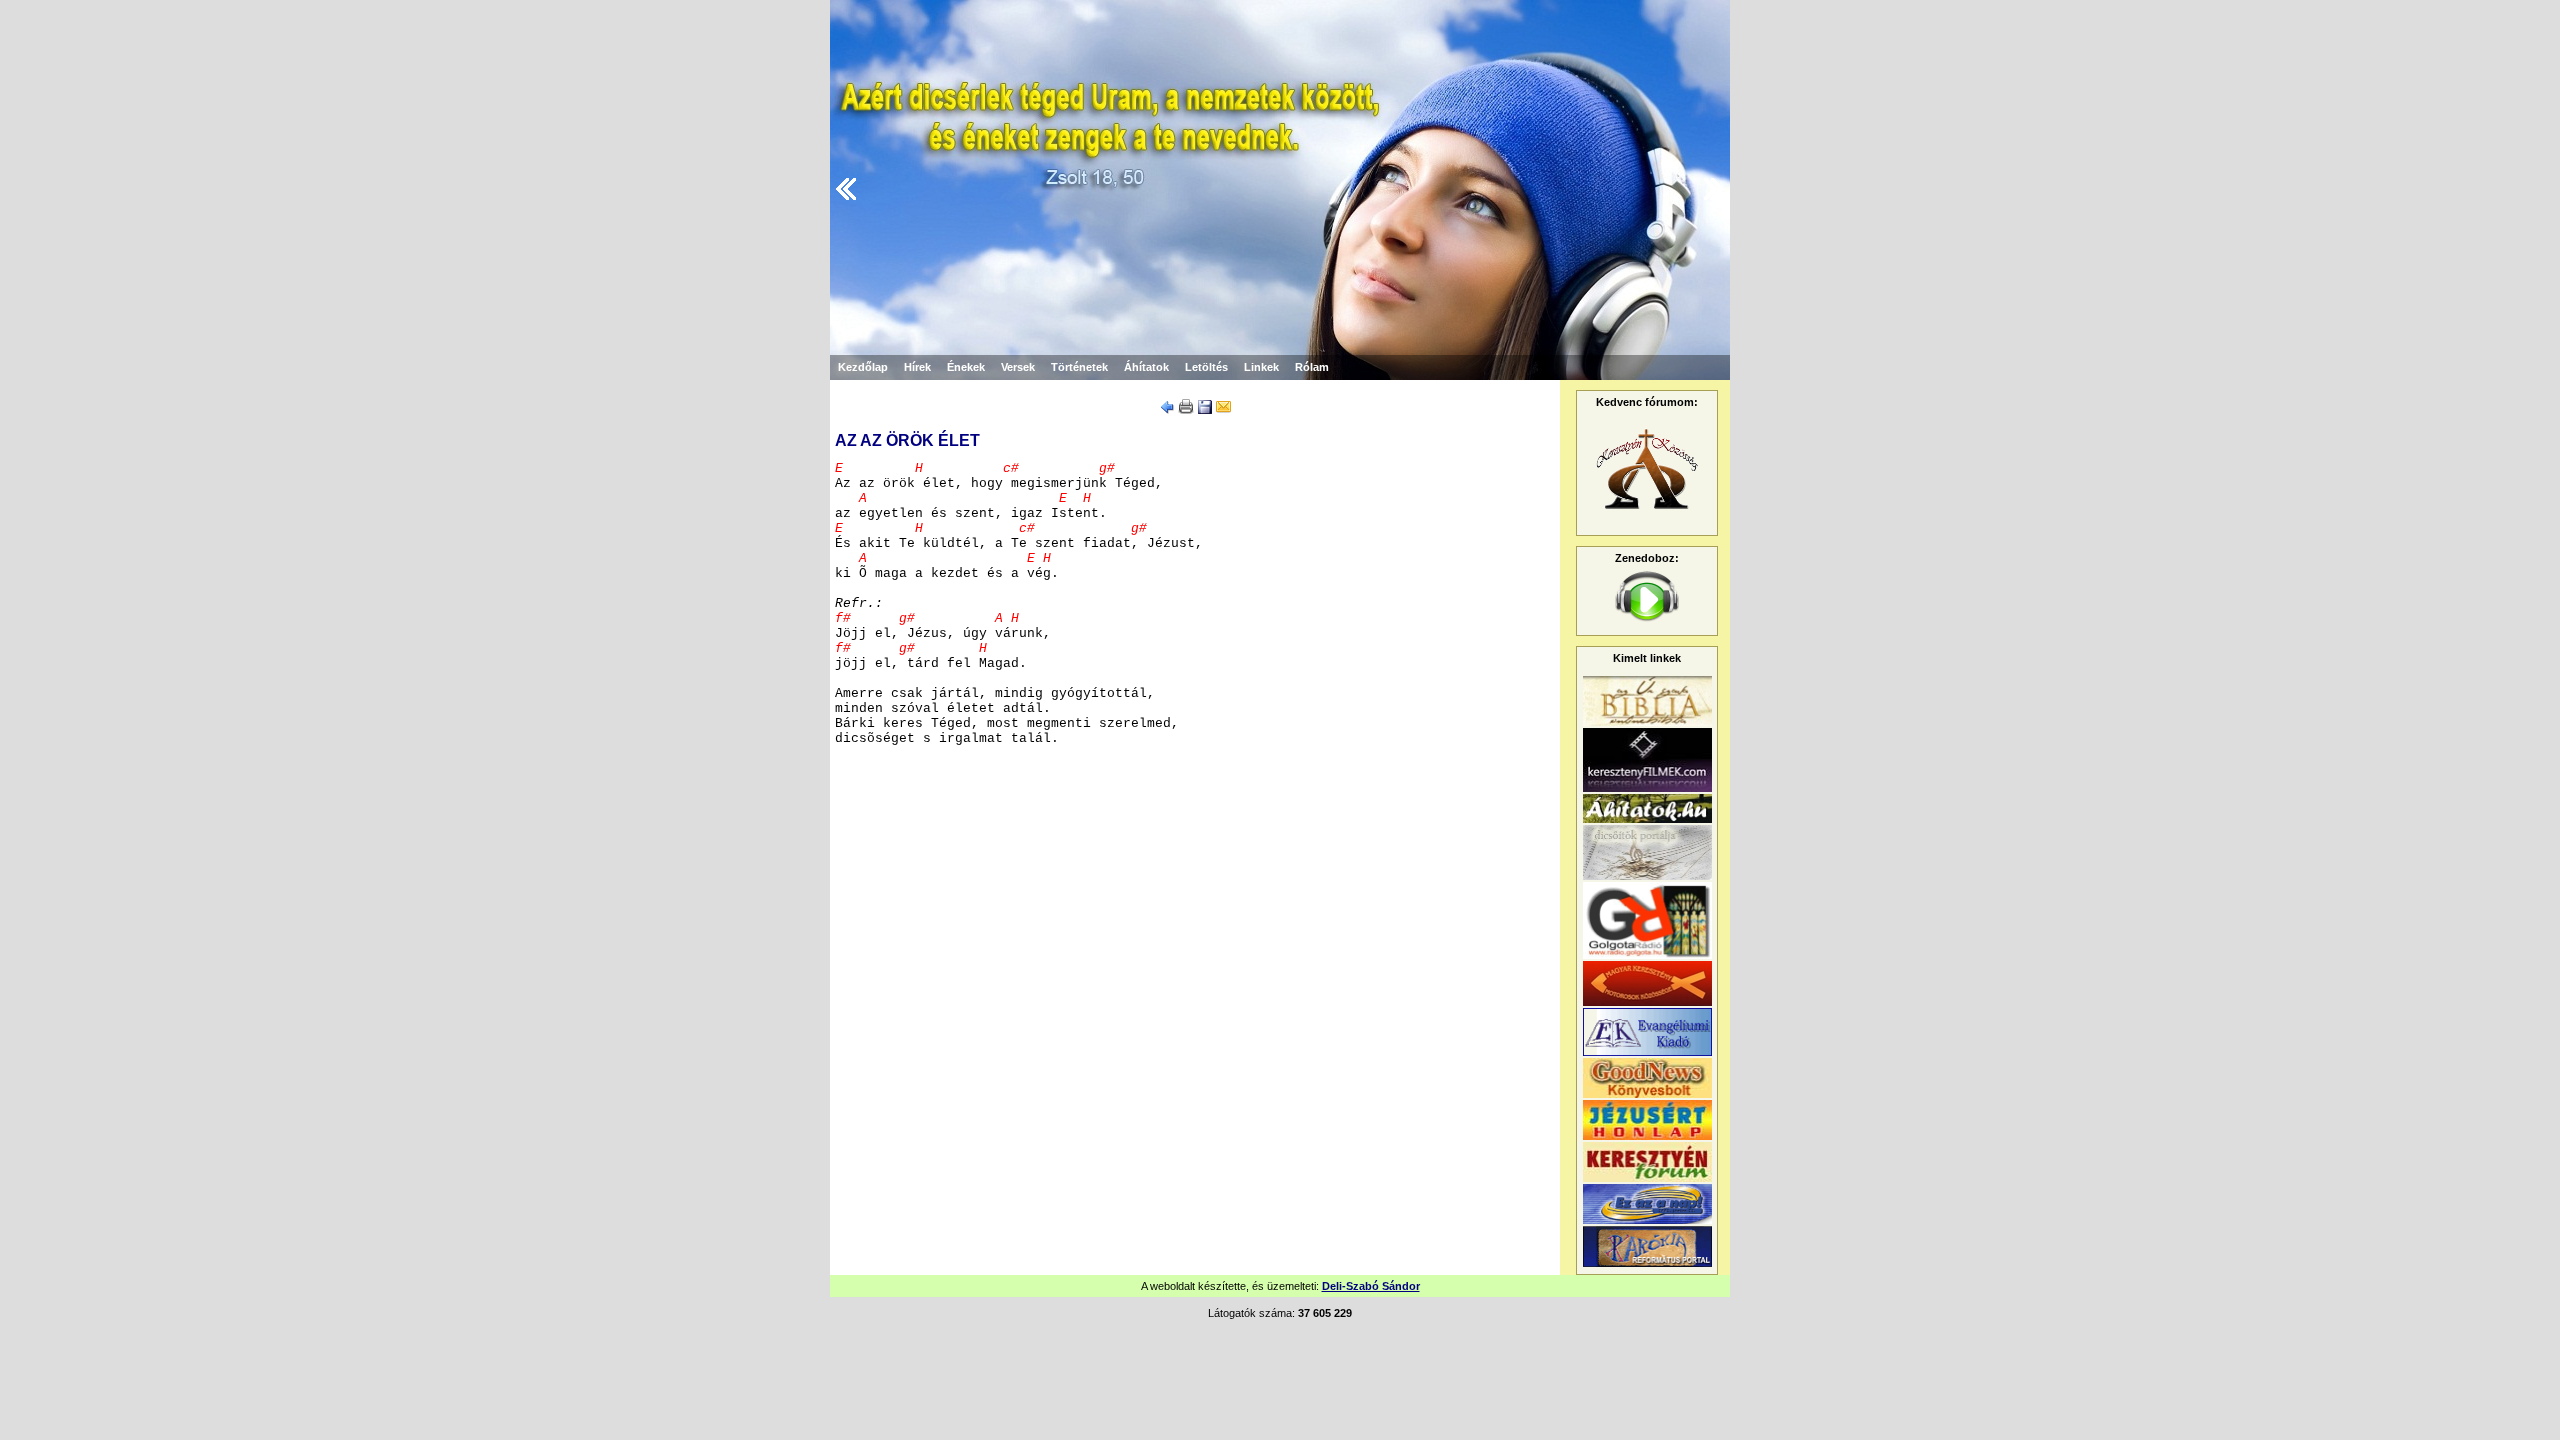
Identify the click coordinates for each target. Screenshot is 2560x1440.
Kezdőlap (863, 367)
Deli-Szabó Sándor (1371, 1286)
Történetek (1079, 367)
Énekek (966, 367)
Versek (1018, 367)
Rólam (1312, 367)
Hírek (917, 367)
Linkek (1261, 367)
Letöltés (1206, 367)
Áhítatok (1146, 367)
